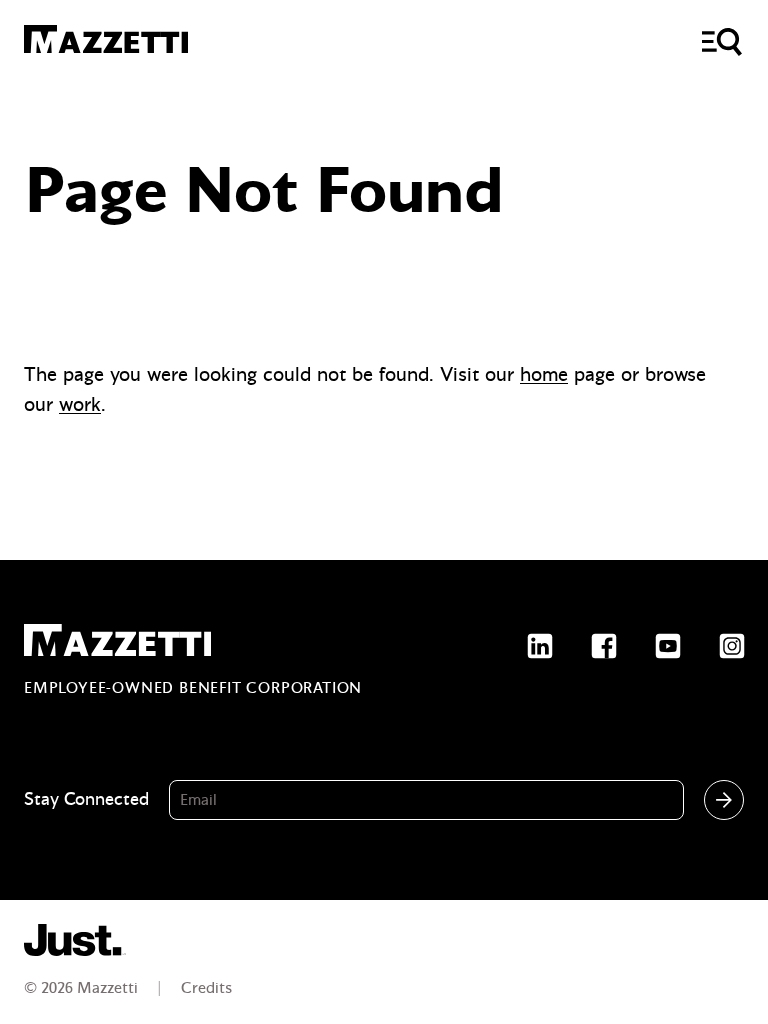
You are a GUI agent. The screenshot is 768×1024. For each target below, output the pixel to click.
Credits (206, 988)
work (80, 404)
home (544, 374)
